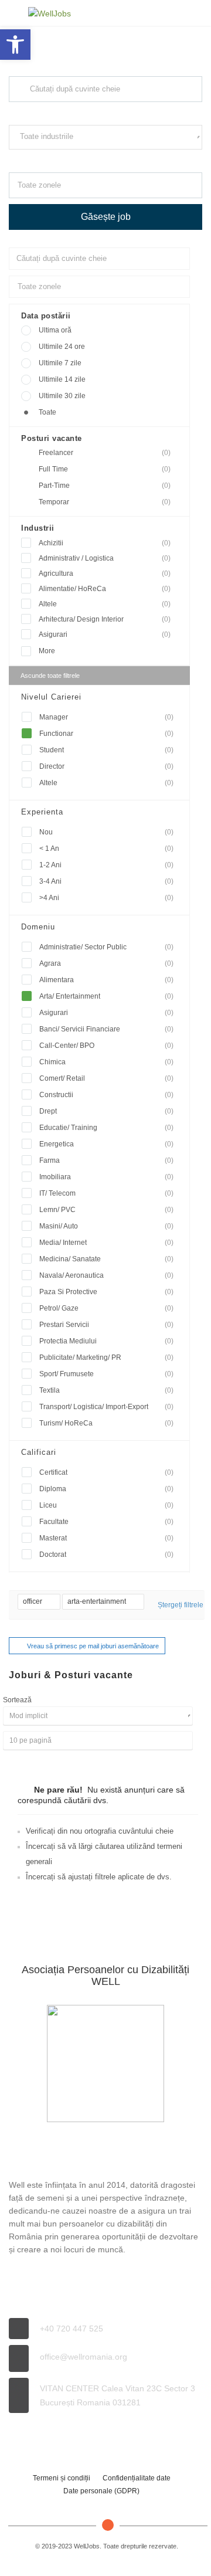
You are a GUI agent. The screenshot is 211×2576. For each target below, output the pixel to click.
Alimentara (106, 980)
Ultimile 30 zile (62, 396)
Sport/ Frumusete (106, 1374)
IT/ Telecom (106, 1193)
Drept (106, 1111)
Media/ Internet (106, 1243)
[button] (15, 45)
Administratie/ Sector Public (106, 947)
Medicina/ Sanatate (106, 1259)
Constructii (106, 1095)
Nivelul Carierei (51, 697)
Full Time (105, 469)
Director (106, 766)
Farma (106, 1160)
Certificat (106, 1472)
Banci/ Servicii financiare (106, 1029)
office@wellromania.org (84, 2357)
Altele (105, 604)
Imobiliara (106, 1177)
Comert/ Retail (106, 1078)
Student (106, 750)
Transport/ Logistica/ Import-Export (106, 1407)
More (47, 651)
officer (33, 1601)
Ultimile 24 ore (62, 347)
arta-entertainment (98, 1601)
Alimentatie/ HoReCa (105, 589)
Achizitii (105, 543)
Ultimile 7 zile (60, 363)
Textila (106, 1390)
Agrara (106, 963)
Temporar (105, 502)
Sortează (17, 1700)
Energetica (106, 1144)
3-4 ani (106, 881)
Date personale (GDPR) (101, 2491)
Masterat (106, 1538)
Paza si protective (106, 1292)
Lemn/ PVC (106, 1210)
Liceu (106, 1505)
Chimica (106, 1062)
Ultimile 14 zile (62, 379)
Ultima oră (55, 330)
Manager (106, 717)
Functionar (106, 734)
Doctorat (106, 1555)
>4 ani (106, 898)
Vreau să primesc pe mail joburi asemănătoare (93, 1646)
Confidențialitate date (137, 2478)
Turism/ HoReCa (106, 1423)
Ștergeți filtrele (181, 1605)
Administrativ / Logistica (105, 558)
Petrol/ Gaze (106, 1308)
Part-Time (105, 486)
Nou (106, 832)
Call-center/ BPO (106, 1046)
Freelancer (105, 453)
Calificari (39, 1452)
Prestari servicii (106, 1325)
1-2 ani (106, 865)
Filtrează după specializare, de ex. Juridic (68, 160)
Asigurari (105, 634)
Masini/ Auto (106, 1226)
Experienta (42, 812)
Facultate (106, 1522)
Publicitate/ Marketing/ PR (106, 1357)
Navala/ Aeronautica (106, 1275)
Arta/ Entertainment (106, 996)
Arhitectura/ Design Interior (105, 619)
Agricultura (105, 573)
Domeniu (38, 927)
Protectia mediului (106, 1341)
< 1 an (106, 849)
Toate (47, 412)
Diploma (106, 1489)
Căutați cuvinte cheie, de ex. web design (66, 113)
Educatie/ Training (106, 1128)
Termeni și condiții (62, 2478)
